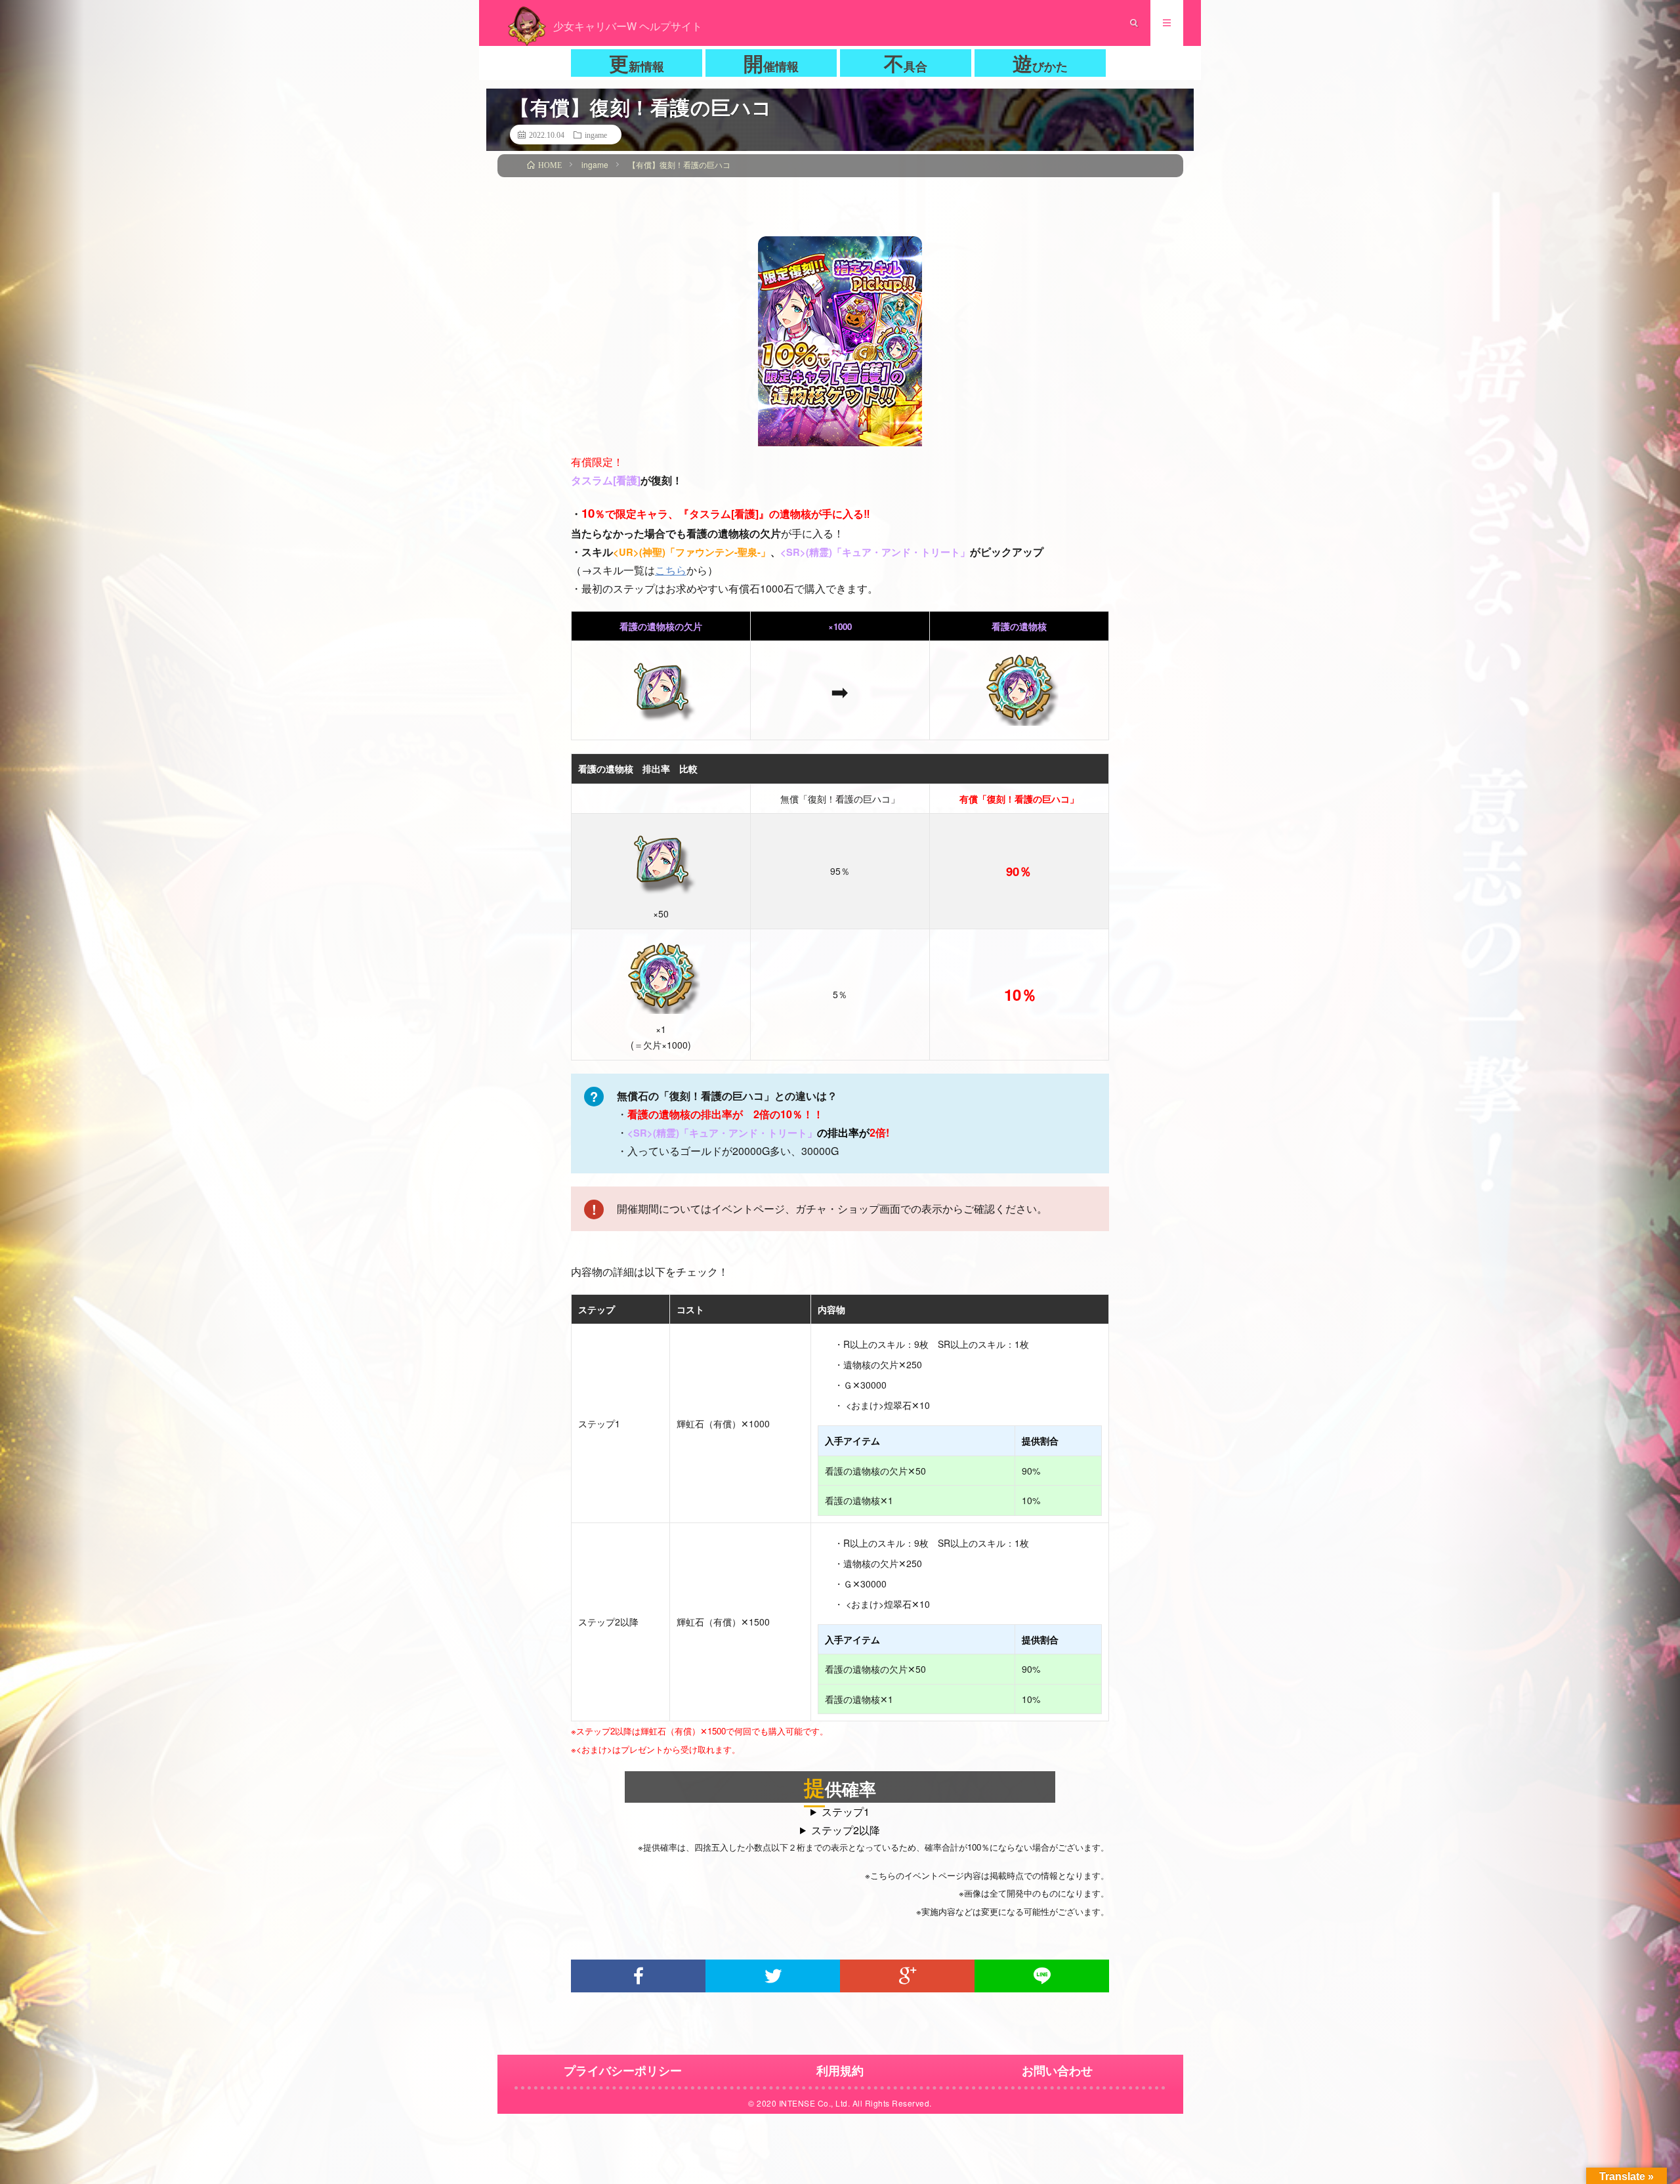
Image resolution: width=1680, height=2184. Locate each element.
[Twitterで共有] (773, 1976)
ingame (596, 135)
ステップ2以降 (846, 1830)
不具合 (906, 63)
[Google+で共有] (907, 1976)
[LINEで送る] (1042, 1976)
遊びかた (1040, 63)
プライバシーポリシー (623, 2070)
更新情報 (637, 63)
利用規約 (840, 2070)
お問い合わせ (1057, 2070)
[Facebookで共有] (638, 1976)
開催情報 (771, 63)
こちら (671, 570)
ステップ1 (846, 1812)
